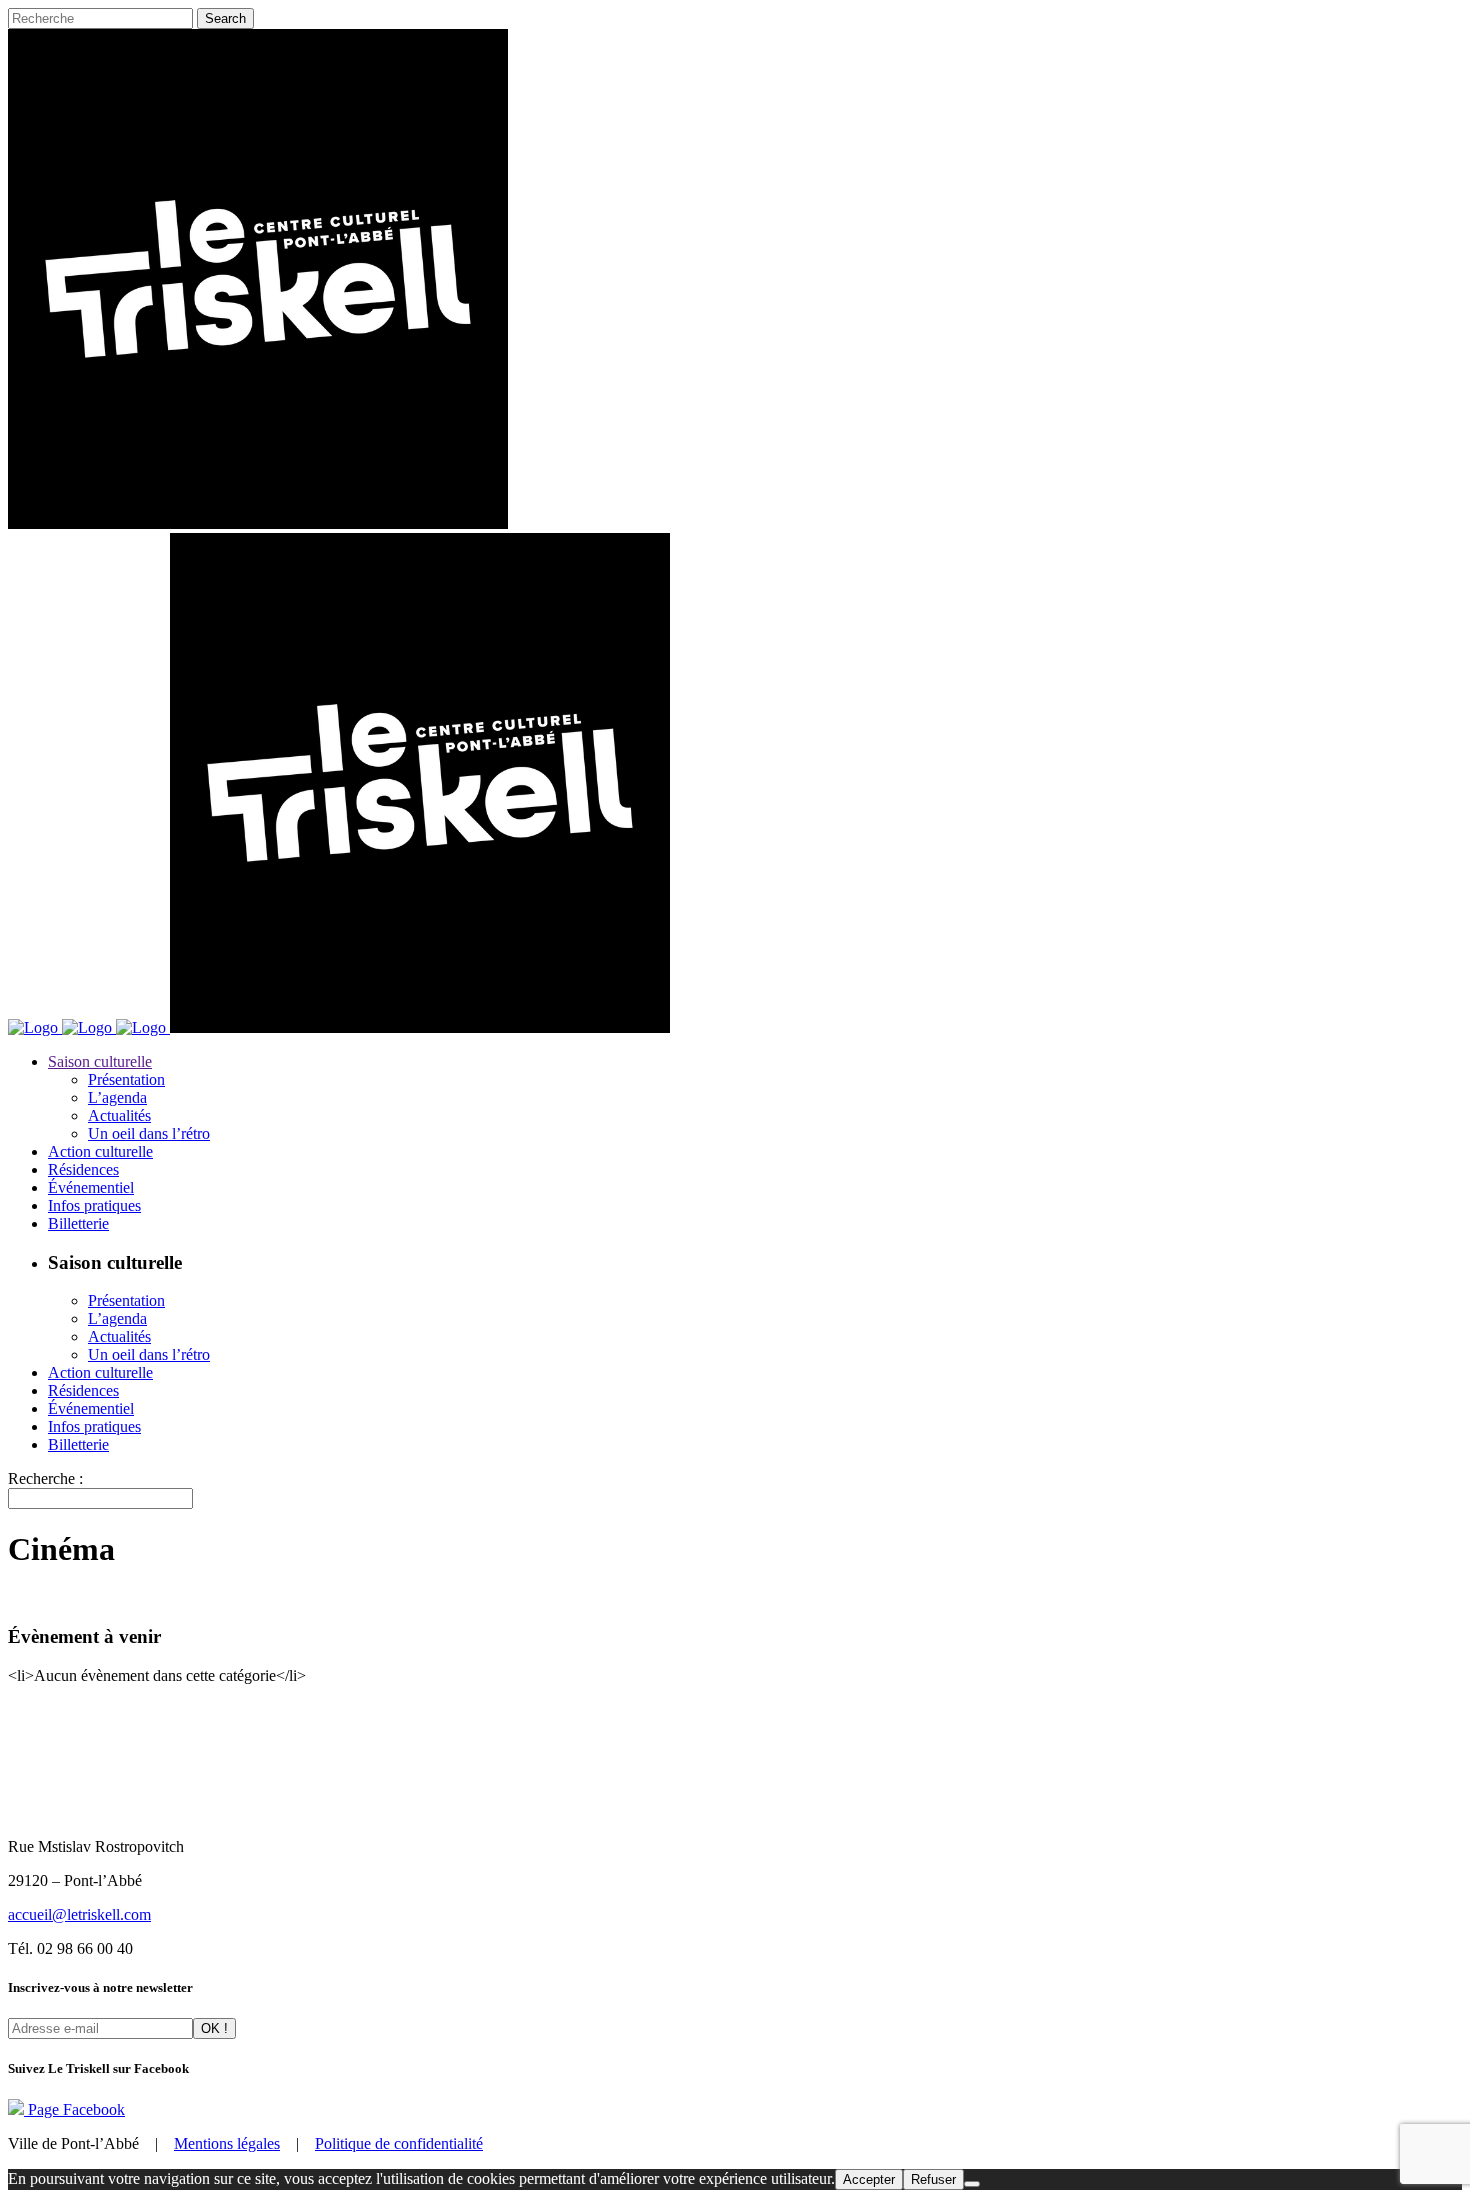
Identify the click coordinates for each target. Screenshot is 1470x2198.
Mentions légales (227, 2143)
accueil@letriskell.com (79, 1914)
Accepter (869, 2179)
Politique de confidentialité (399, 2143)
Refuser (933, 2179)
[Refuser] (972, 2184)
